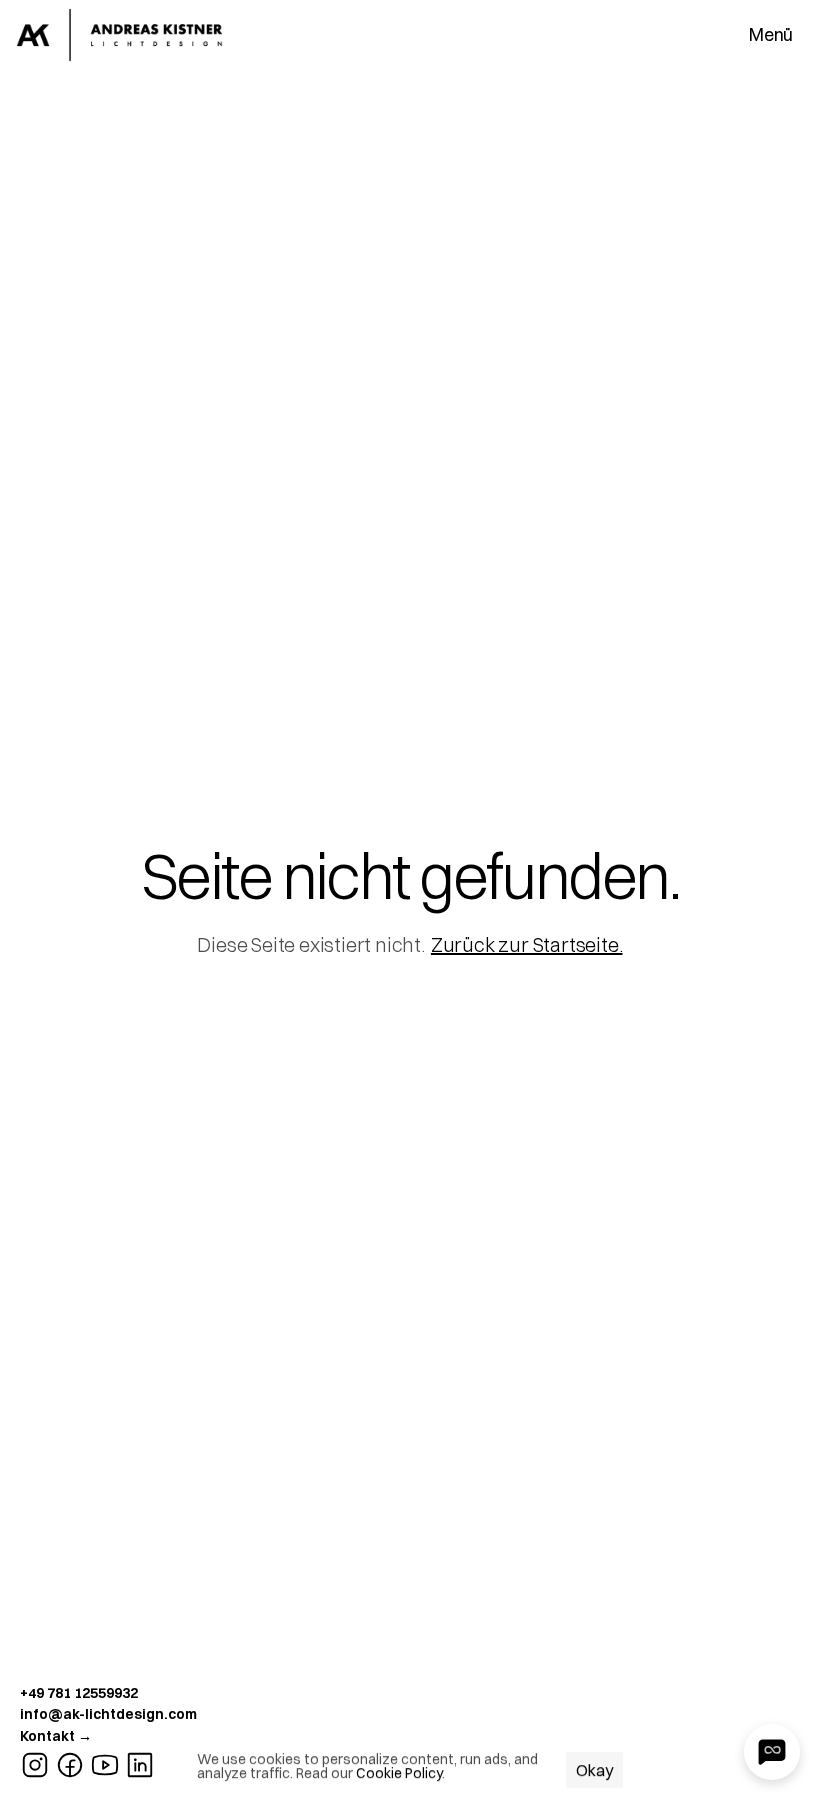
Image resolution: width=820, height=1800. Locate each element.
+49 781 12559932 (79, 1693)
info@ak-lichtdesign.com (108, 1714)
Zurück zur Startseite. (527, 944)
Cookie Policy (399, 1773)
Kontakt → (56, 1736)
